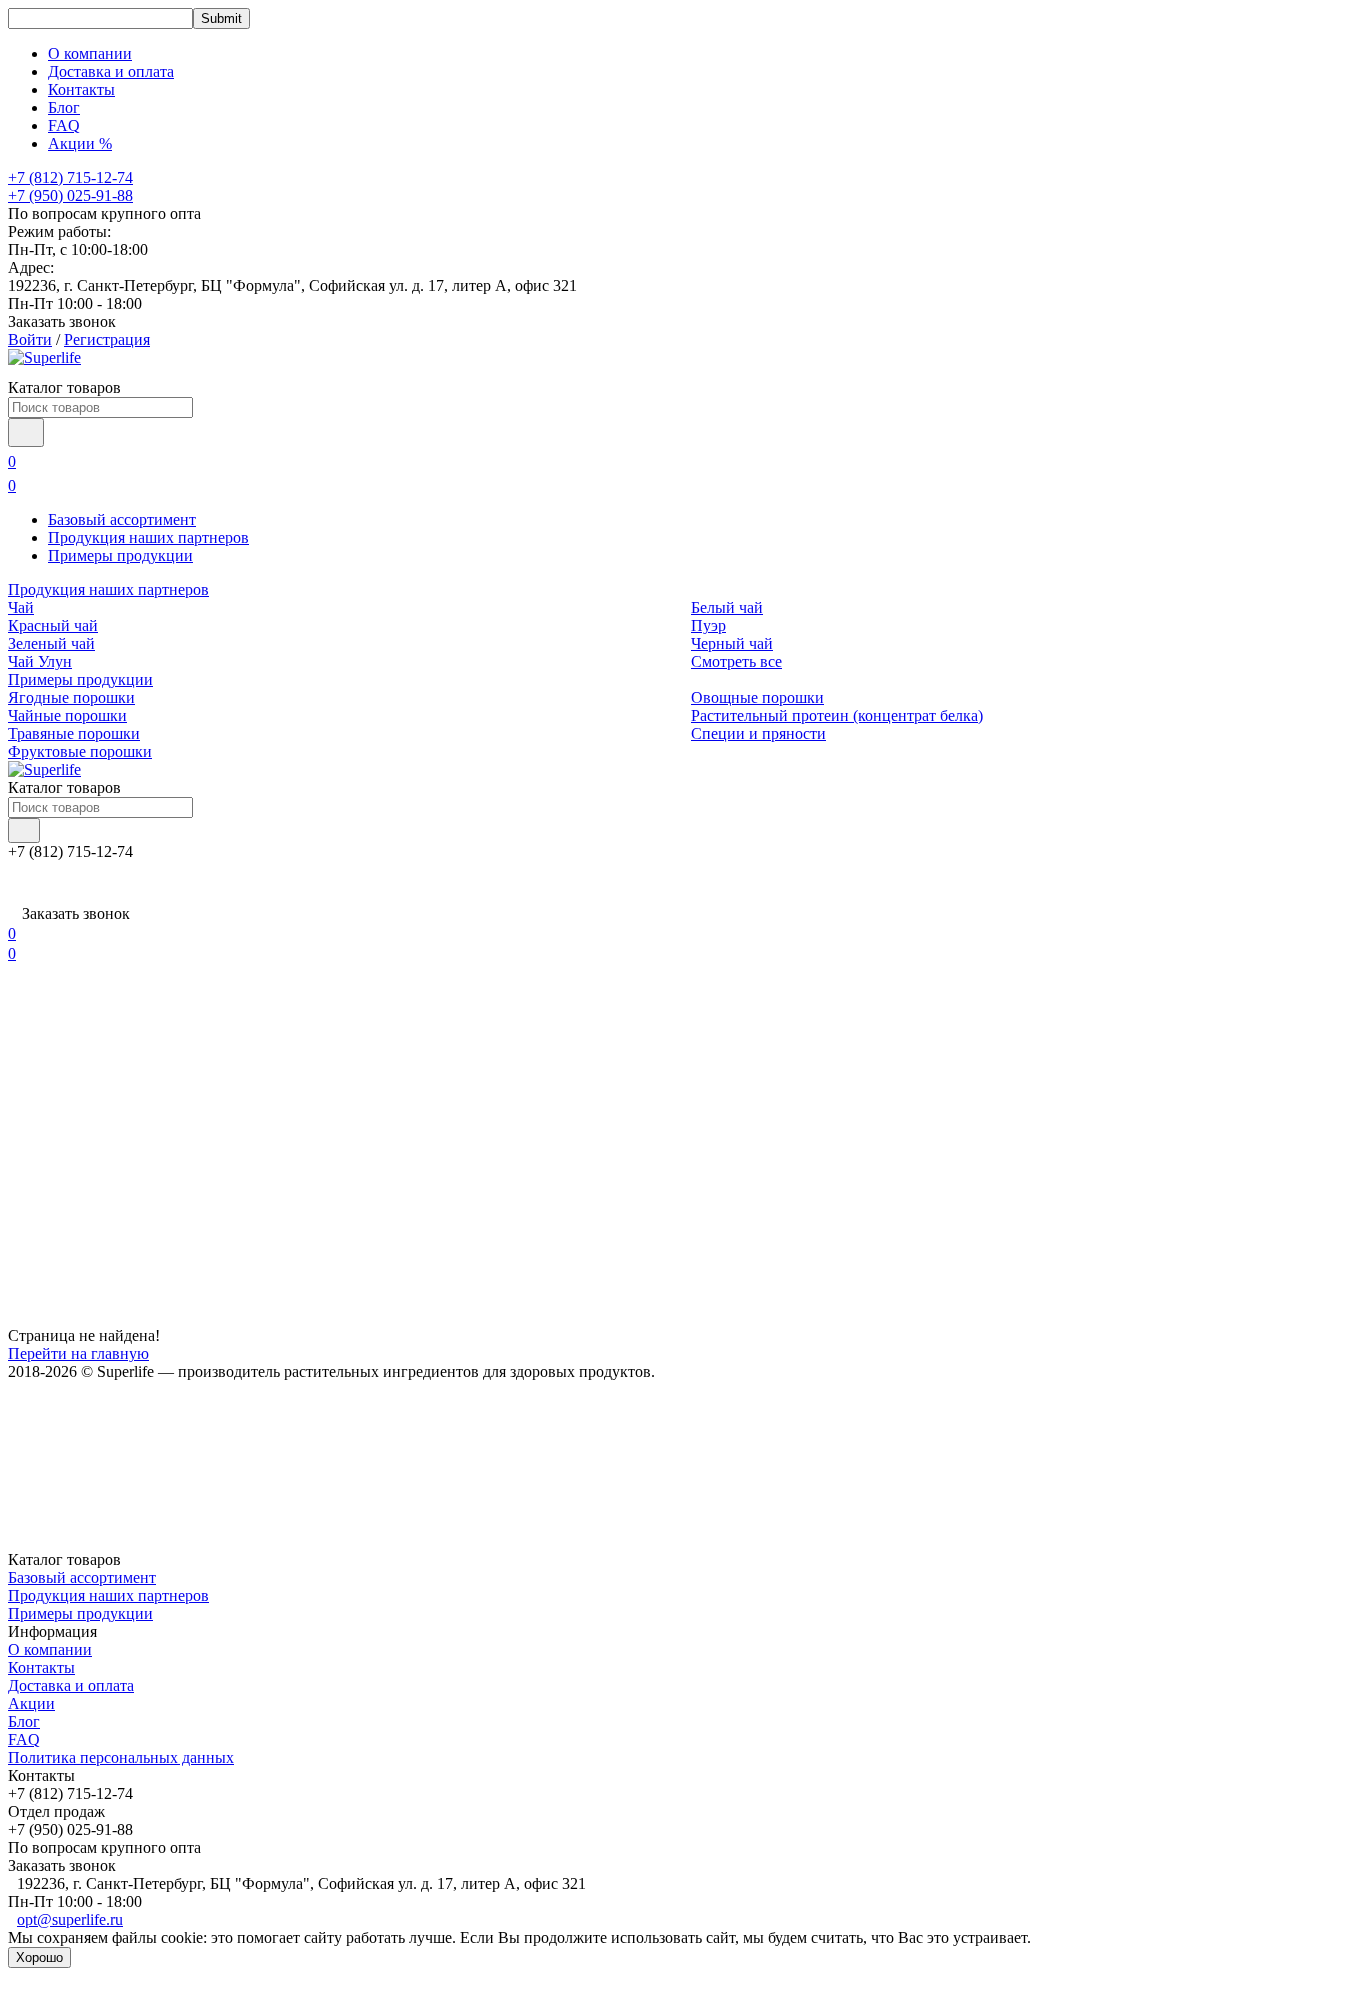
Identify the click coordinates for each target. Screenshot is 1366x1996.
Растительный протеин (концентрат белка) (837, 715)
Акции (31, 1703)
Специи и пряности (758, 733)
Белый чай (727, 607)
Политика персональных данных (121, 1757)
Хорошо (39, 1957)
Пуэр (708, 625)
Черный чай (732, 643)
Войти (30, 339)
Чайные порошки (67, 715)
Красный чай (53, 625)
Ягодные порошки (71, 697)
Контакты (81, 89)
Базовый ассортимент (122, 519)
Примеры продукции (120, 555)
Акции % (80, 143)
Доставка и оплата (111, 71)
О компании (90, 53)
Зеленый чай (51, 643)
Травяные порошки (74, 733)
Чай (21, 607)
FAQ (64, 125)
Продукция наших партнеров (148, 537)
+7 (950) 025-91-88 (70, 195)
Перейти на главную (78, 1353)
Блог (64, 107)
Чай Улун (40, 661)
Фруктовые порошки (80, 751)
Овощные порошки (757, 697)
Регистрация (107, 339)
